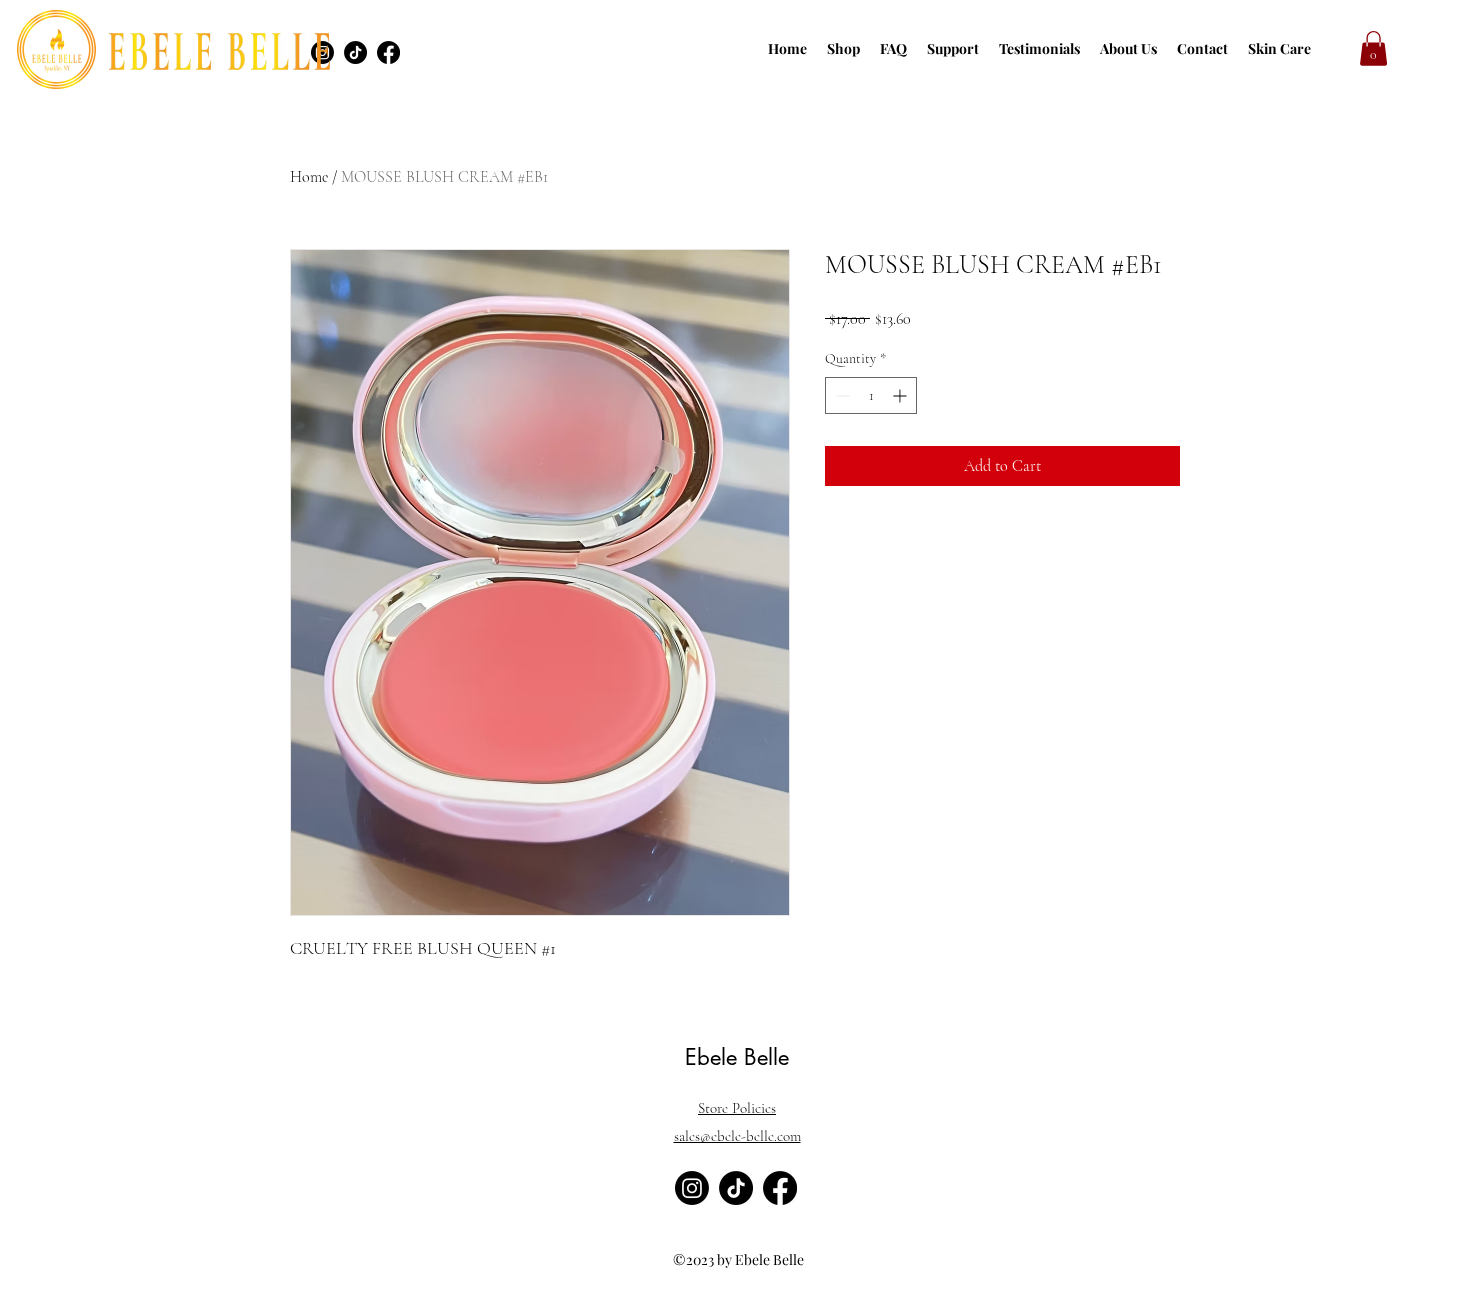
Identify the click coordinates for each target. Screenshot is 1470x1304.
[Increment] (901, 395)
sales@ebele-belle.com (737, 1136)
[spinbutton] (871, 395)
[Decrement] (840, 395)
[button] (1373, 48)
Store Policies (737, 1108)
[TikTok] (355, 52)
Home (309, 177)
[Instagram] (692, 1188)
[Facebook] (388, 52)
